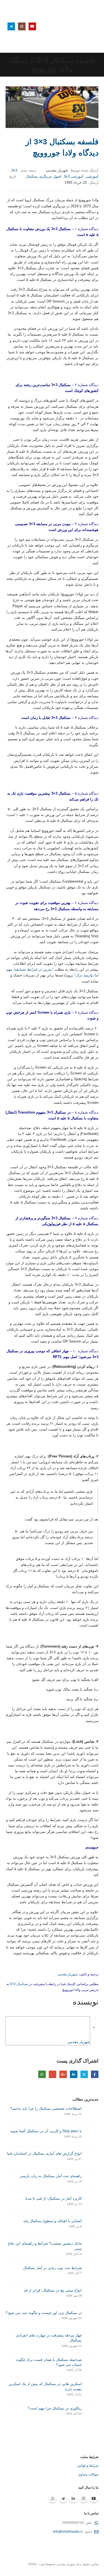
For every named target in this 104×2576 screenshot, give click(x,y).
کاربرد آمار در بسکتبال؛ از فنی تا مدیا (54, 2198)
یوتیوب (94, 2499)
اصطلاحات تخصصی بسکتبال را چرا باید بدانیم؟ (46, 2108)
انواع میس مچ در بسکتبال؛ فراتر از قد (53, 2290)
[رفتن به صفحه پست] (92, 2113)
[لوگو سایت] (87, 26)
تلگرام (63, 2499)
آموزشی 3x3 (74, 176)
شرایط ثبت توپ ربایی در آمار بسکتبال (52, 2268)
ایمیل (53, 2074)
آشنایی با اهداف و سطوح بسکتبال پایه (53, 2221)
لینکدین (74, 2074)
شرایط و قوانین (88, 2465)
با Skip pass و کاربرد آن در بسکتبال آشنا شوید (46, 2131)
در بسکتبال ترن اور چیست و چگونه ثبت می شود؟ (44, 2313)
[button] (52, 26)
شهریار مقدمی (68, 1974)
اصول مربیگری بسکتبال (44, 176)
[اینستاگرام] (22, 26)
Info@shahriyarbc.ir (68, 2531)
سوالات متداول (88, 2474)
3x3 (14, 170)
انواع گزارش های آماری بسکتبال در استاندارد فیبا (44, 2153)
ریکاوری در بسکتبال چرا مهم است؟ (55, 2408)
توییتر (84, 2074)
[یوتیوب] (32, 26)
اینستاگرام (83, 2499)
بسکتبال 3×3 (19, 1984)
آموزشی (92, 176)
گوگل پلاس (63, 2074)
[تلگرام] (11, 26)
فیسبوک (95, 2074)
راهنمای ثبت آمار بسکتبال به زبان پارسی (51, 2176)
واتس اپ (42, 2074)
